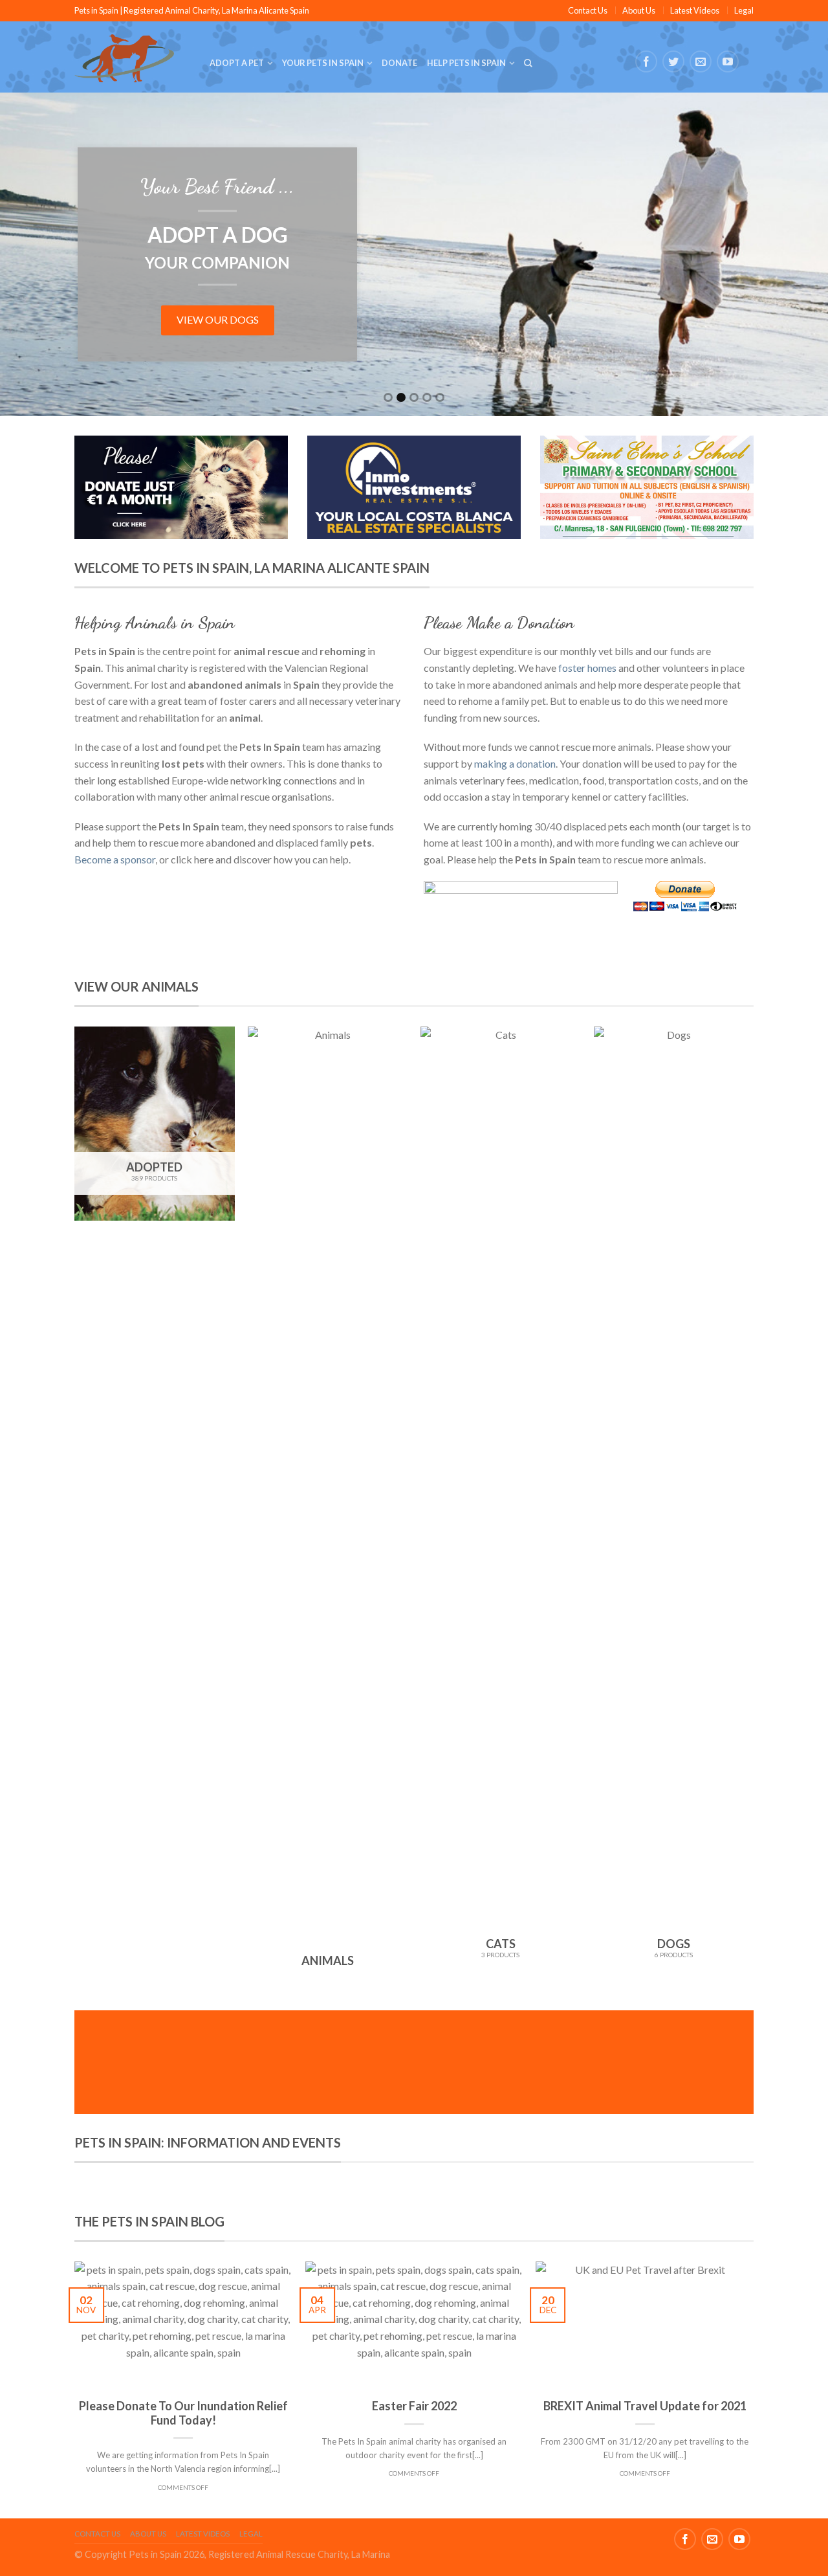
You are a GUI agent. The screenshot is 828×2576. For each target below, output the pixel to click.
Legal (744, 10)
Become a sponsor (115, 859)
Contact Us (588, 10)
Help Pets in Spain (466, 63)
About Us (639, 10)
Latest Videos (695, 10)
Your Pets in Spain (323, 63)
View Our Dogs (218, 319)
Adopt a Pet (237, 63)
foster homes (587, 668)
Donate (399, 63)
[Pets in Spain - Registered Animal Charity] (132, 57)
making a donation (515, 763)
